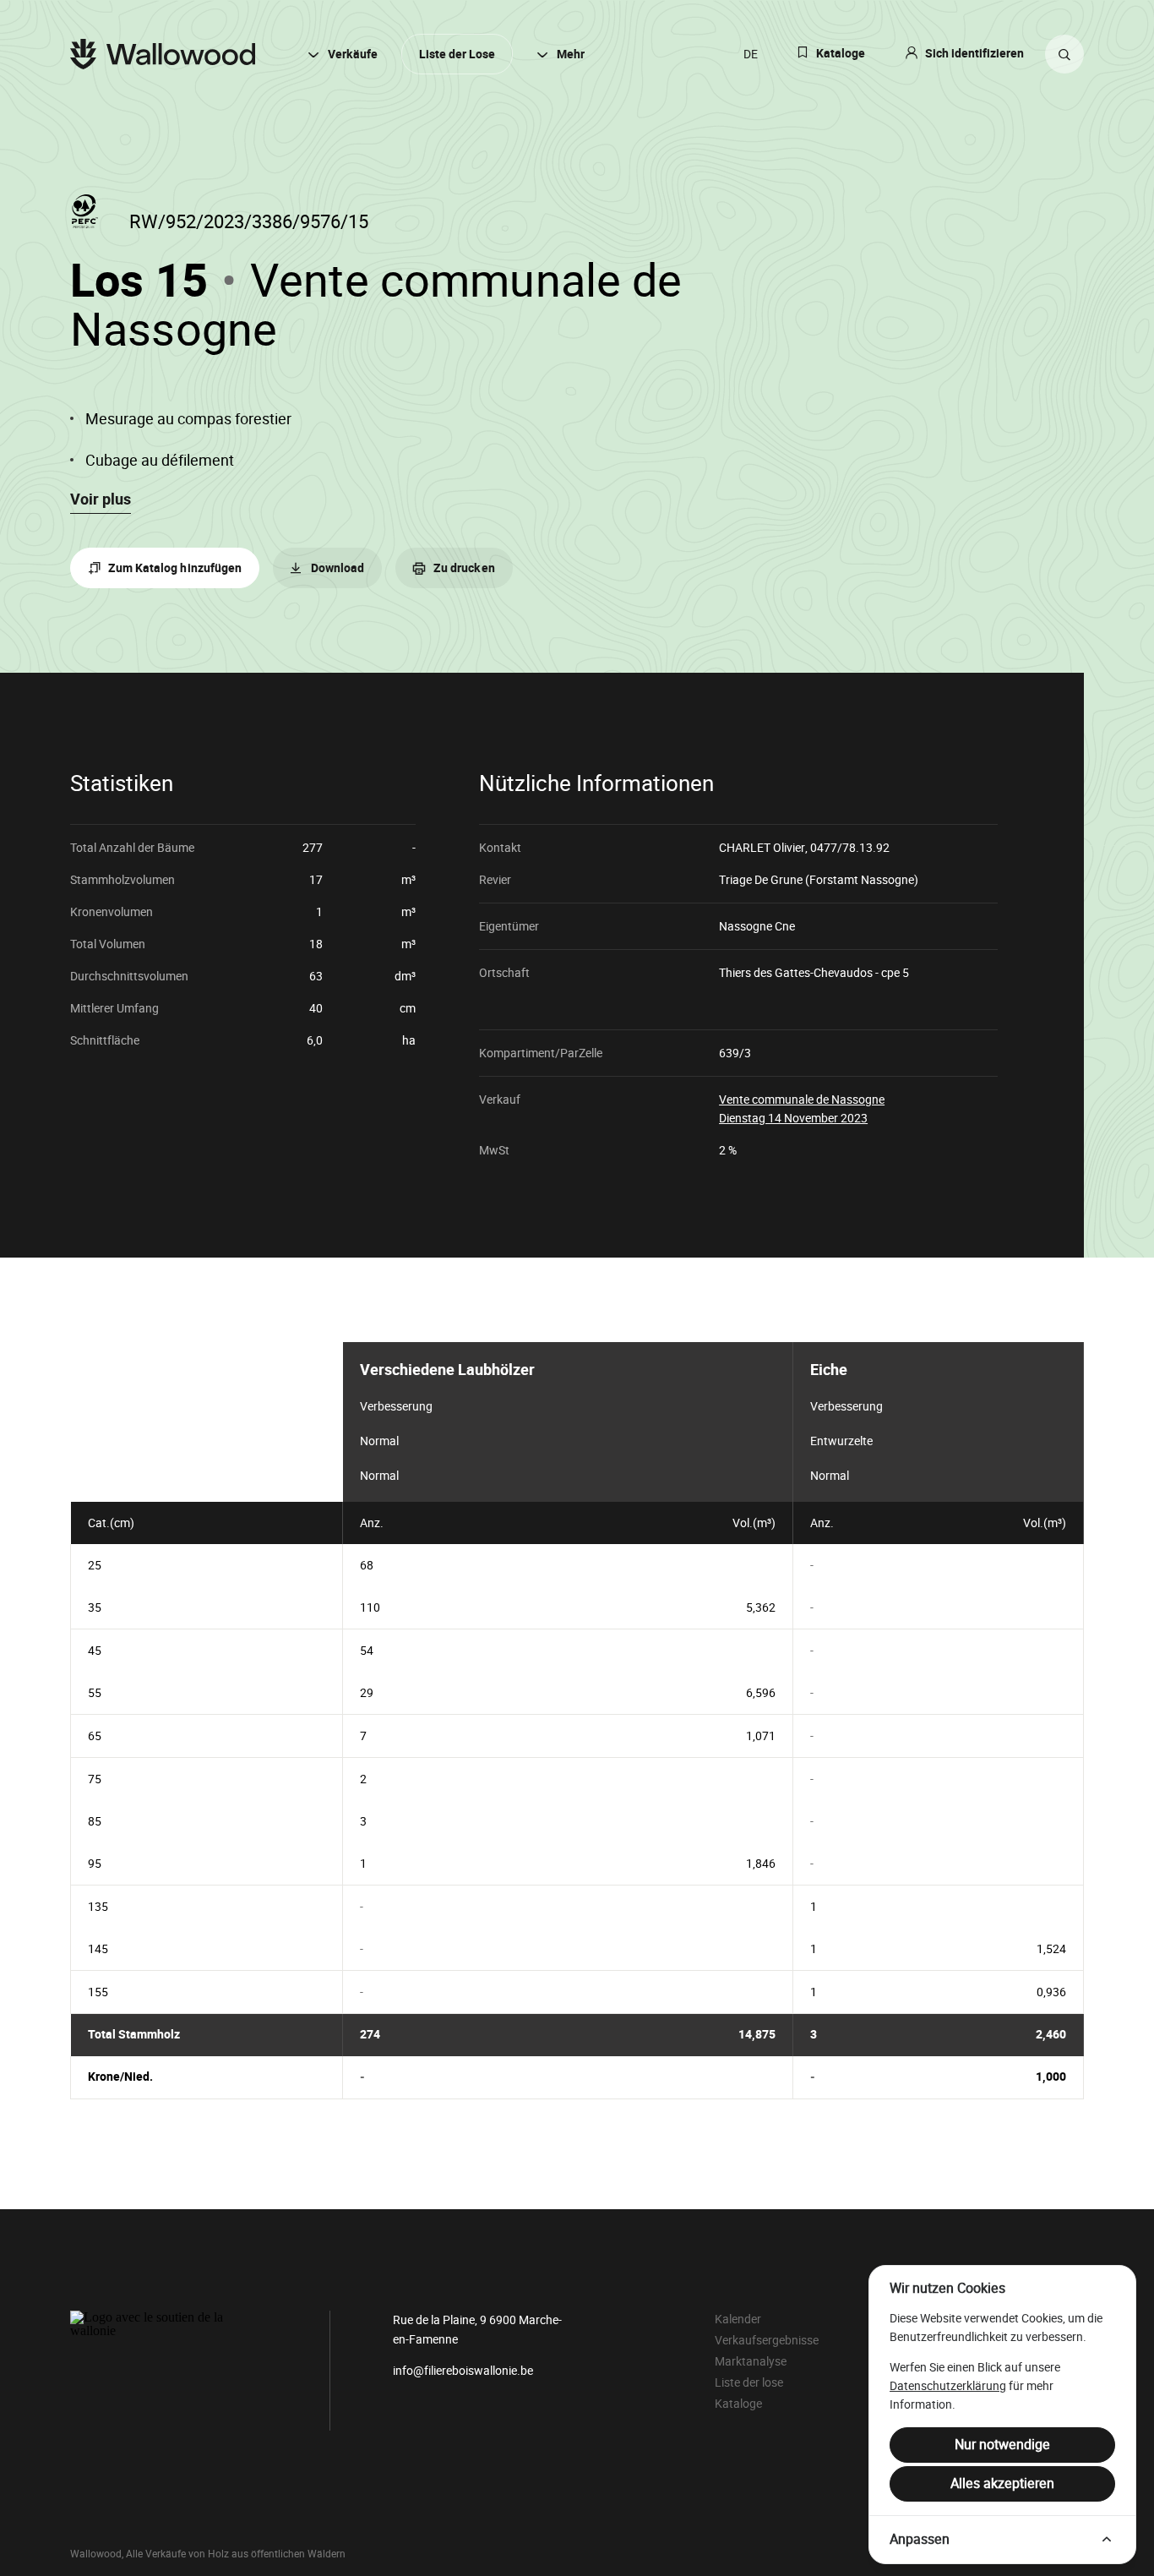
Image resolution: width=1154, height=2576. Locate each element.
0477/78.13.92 (850, 848)
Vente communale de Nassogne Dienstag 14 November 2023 (802, 1108)
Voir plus (101, 499)
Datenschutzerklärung (948, 2386)
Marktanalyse (751, 2361)
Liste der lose (749, 2382)
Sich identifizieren (974, 54)
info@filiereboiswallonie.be (463, 2371)
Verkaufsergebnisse (767, 2340)
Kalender (738, 2319)
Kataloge (841, 54)
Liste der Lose (457, 55)
